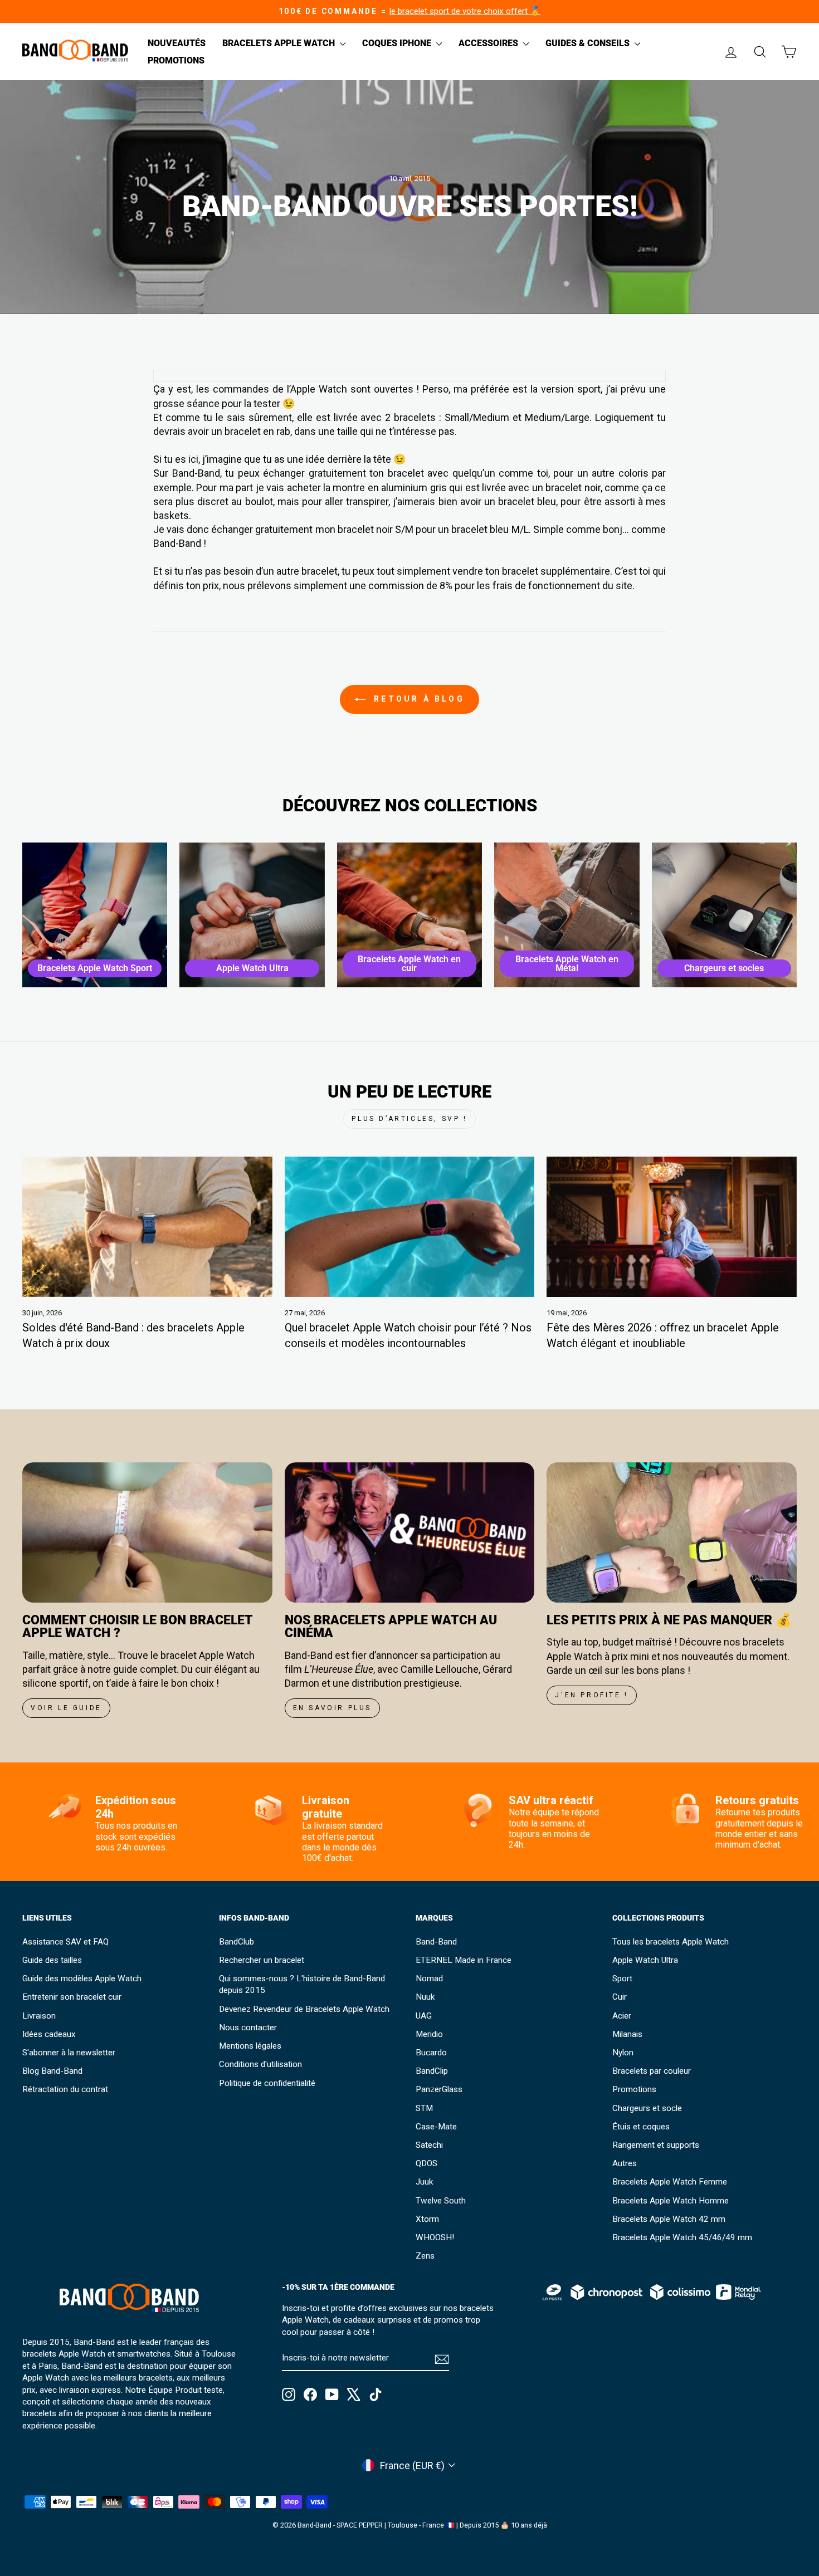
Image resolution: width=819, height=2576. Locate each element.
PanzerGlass (439, 2089)
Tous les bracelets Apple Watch (671, 1942)
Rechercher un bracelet (262, 1960)
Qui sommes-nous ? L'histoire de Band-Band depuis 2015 (302, 1984)
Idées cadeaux (49, 2034)
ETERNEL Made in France (464, 1960)
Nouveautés (177, 43)
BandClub (237, 1942)
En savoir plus (332, 1708)
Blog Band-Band (52, 2071)
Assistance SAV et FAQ (65, 1942)
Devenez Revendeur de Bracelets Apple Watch (304, 2009)
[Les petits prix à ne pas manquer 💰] (672, 1532)
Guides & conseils (589, 43)
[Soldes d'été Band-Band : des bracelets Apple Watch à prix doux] (147, 1227)
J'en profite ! (591, 1695)
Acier (622, 2016)
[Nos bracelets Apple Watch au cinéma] (410, 1532)
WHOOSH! (435, 2237)
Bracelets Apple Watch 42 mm (669, 2219)
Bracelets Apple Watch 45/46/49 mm (682, 2237)
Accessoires (489, 43)
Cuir (620, 1997)
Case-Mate (436, 2127)
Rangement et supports (656, 2145)
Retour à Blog (417, 699)
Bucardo (431, 2053)
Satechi (429, 2145)
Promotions (176, 60)
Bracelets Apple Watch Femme (670, 2182)
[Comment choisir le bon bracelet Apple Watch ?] (147, 1532)
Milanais (627, 2034)
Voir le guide (66, 1708)
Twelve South (441, 2201)
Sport (622, 1978)
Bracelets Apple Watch (280, 43)
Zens (425, 2256)
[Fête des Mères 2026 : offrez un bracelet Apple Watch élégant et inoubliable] (672, 1227)
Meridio (429, 2034)
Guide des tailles (52, 1960)
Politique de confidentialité (267, 2083)
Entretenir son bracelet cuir (72, 1997)
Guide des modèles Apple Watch (82, 1978)
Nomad (429, 1978)
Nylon (623, 2053)
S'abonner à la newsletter (69, 2053)
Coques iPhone (398, 43)
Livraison (39, 2016)
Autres (625, 2163)
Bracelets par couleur (652, 2071)
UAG (424, 2016)
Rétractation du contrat (65, 2089)
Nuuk (425, 1997)
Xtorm (427, 2219)
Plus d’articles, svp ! (409, 1119)
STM (424, 2108)
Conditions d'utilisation (260, 2064)
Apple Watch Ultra (645, 1960)
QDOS (426, 2163)
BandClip (432, 2071)
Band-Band (436, 1942)
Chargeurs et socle (647, 2108)
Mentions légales (250, 2046)
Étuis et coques (641, 2127)
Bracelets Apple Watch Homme (671, 2201)
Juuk (424, 2182)
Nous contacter (248, 2028)
